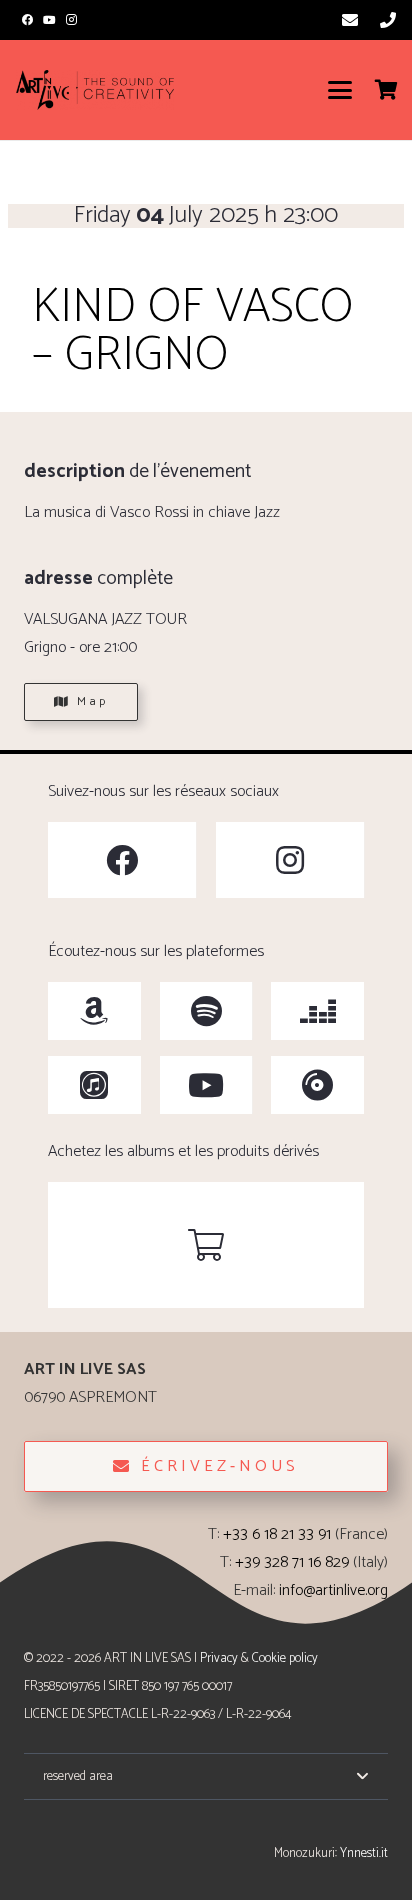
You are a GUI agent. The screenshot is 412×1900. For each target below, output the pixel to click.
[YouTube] (49, 20)
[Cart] (387, 90)
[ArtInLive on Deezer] (317, 1011)
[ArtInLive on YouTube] (206, 1085)
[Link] (350, 19)
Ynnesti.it (364, 1853)
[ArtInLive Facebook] (122, 860)
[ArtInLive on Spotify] (206, 1011)
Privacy (219, 1658)
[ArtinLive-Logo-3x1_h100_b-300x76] (95, 90)
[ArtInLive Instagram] (290, 860)
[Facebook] (27, 20)
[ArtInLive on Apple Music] (94, 1085)
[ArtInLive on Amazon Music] (94, 1011)
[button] (340, 90)
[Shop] (206, 1245)
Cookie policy (285, 1658)
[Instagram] (72, 20)
